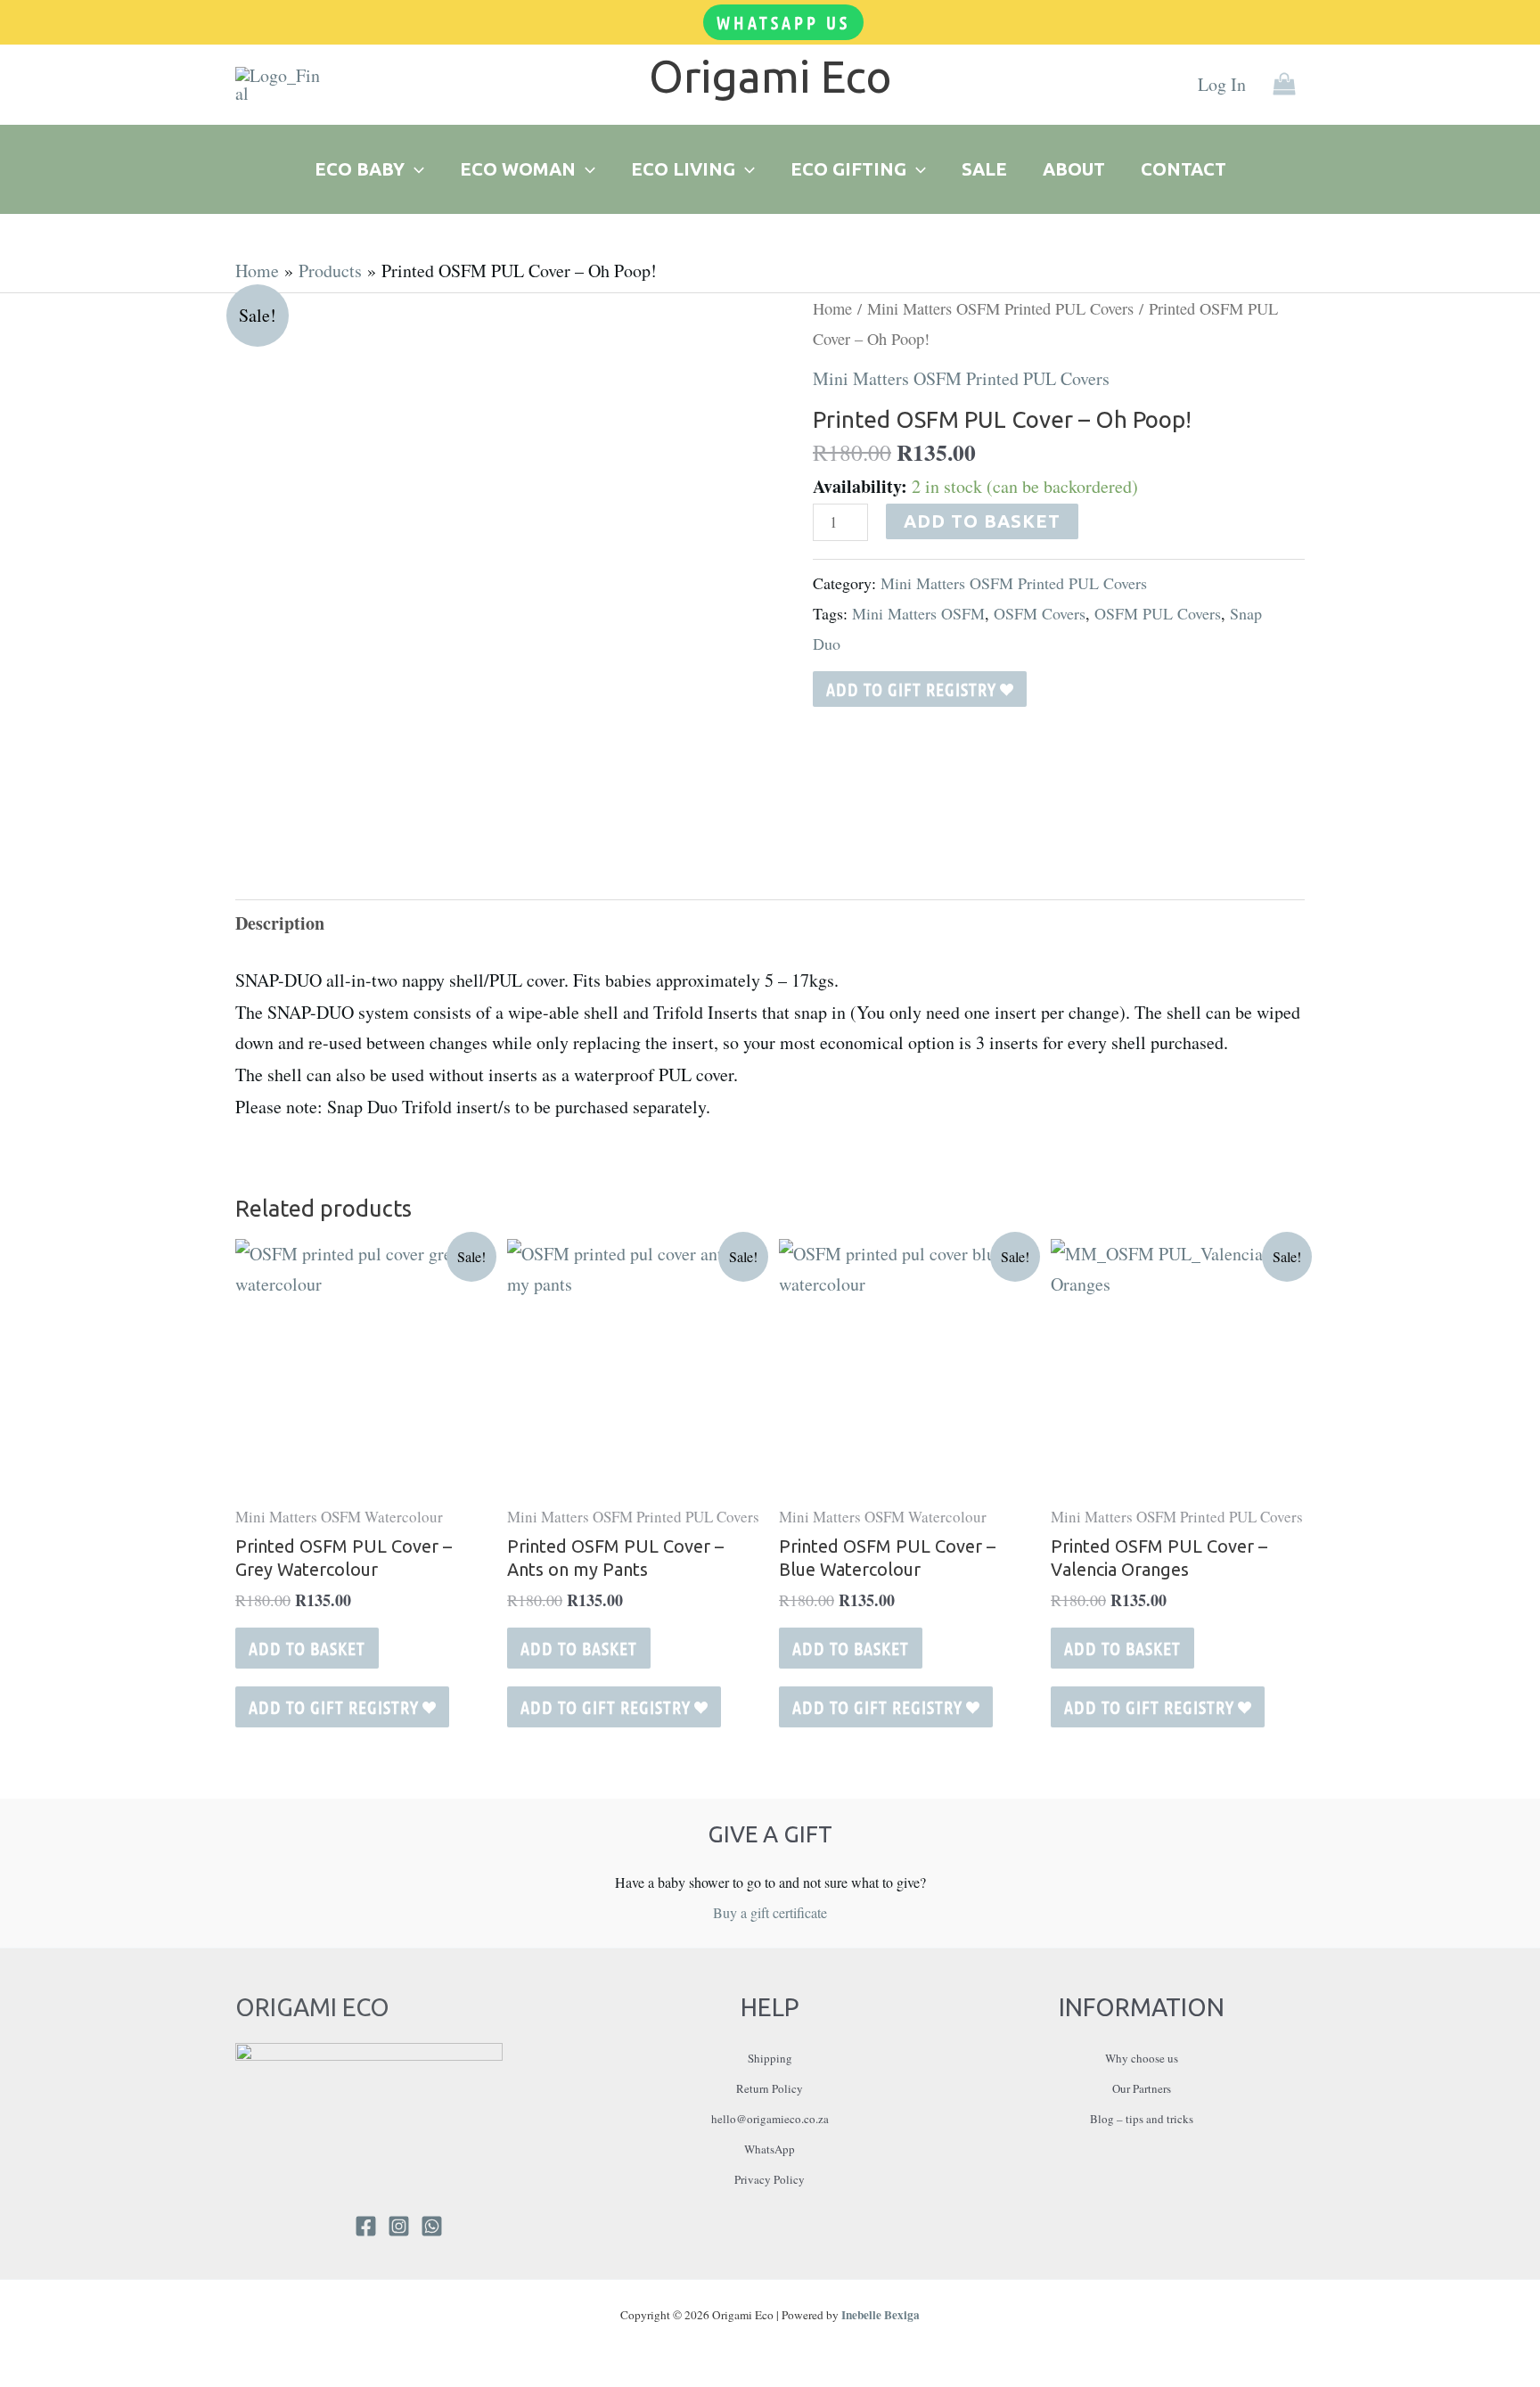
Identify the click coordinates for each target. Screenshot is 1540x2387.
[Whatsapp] (432, 2226)
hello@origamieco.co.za (770, 2119)
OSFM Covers (1040, 613)
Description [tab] (280, 923)
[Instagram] (399, 2226)
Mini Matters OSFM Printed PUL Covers (1000, 308)
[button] (783, 22)
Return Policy (770, 2088)
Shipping (770, 2058)
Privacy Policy (770, 2179)
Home (832, 308)
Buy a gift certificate (770, 1912)
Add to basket (982, 521)
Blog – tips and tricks (1142, 2119)
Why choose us (1142, 2058)
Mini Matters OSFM (918, 613)
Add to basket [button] (307, 1648)
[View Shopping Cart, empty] (1284, 85)
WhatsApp (770, 2149)
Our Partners (1142, 2088)
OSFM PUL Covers (1158, 613)
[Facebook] (366, 2226)
